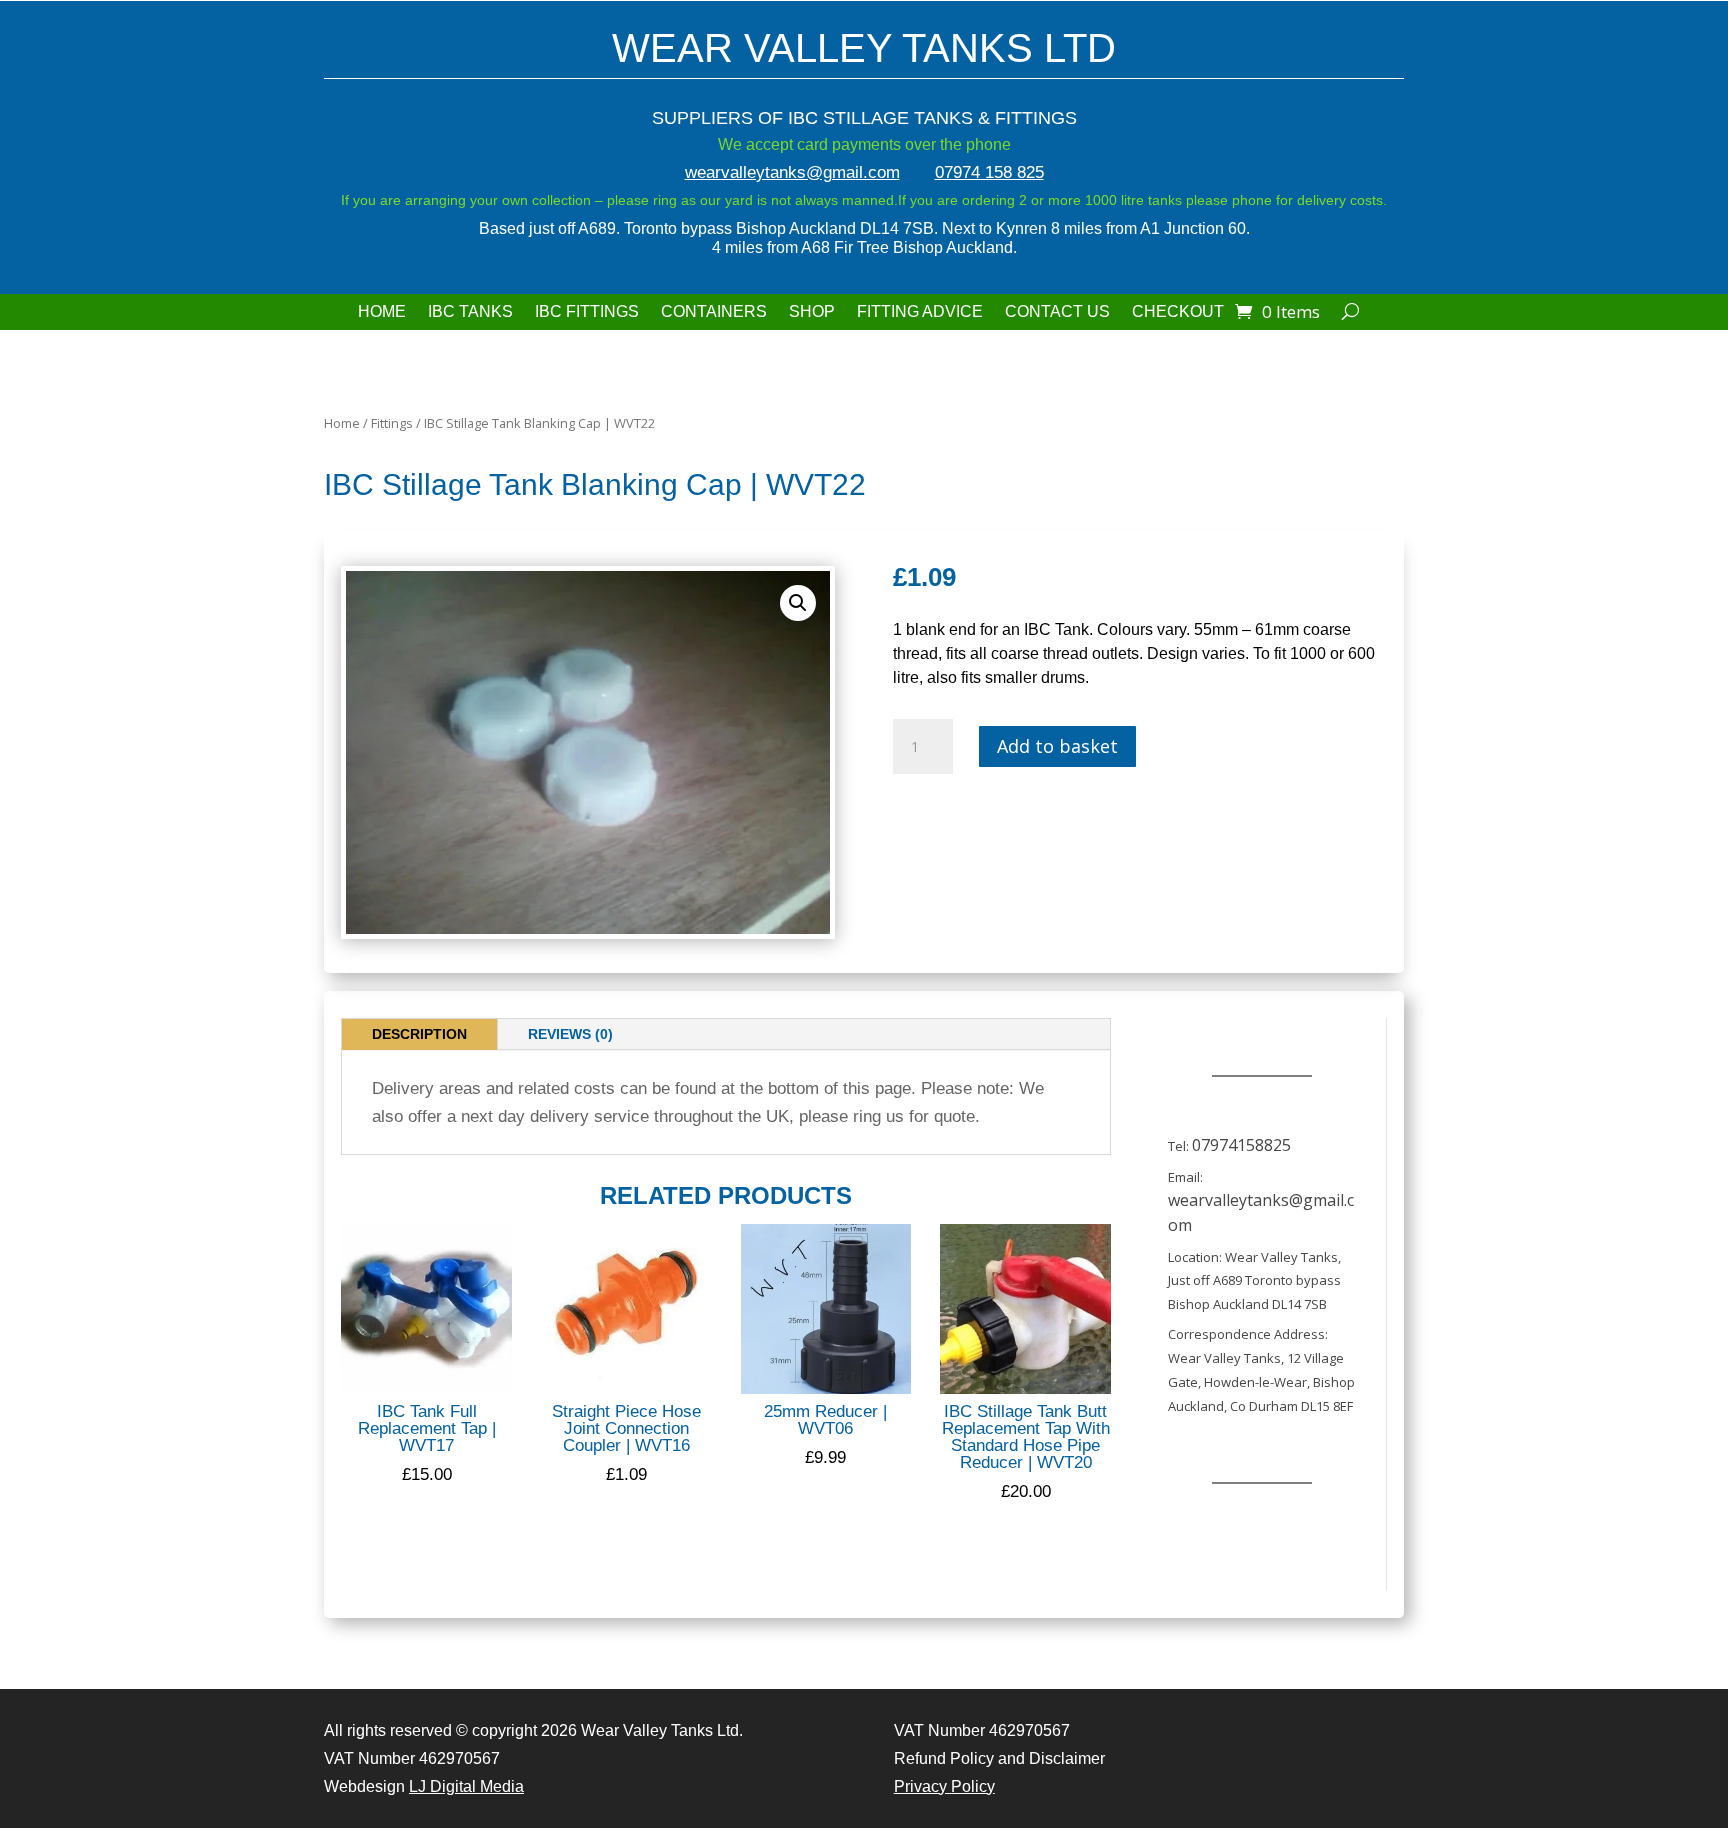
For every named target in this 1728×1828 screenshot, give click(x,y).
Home (382, 312)
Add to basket (1057, 746)
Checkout (1178, 312)
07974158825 (1241, 1145)
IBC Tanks (470, 312)
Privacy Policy (944, 1786)
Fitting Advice (920, 312)
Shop (812, 312)
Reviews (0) (570, 1034)
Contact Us (1057, 312)
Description (419, 1034)
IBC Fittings (587, 312)
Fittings (392, 423)
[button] (798, 603)
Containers (714, 312)
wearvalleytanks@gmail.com (792, 172)
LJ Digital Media (466, 1786)
